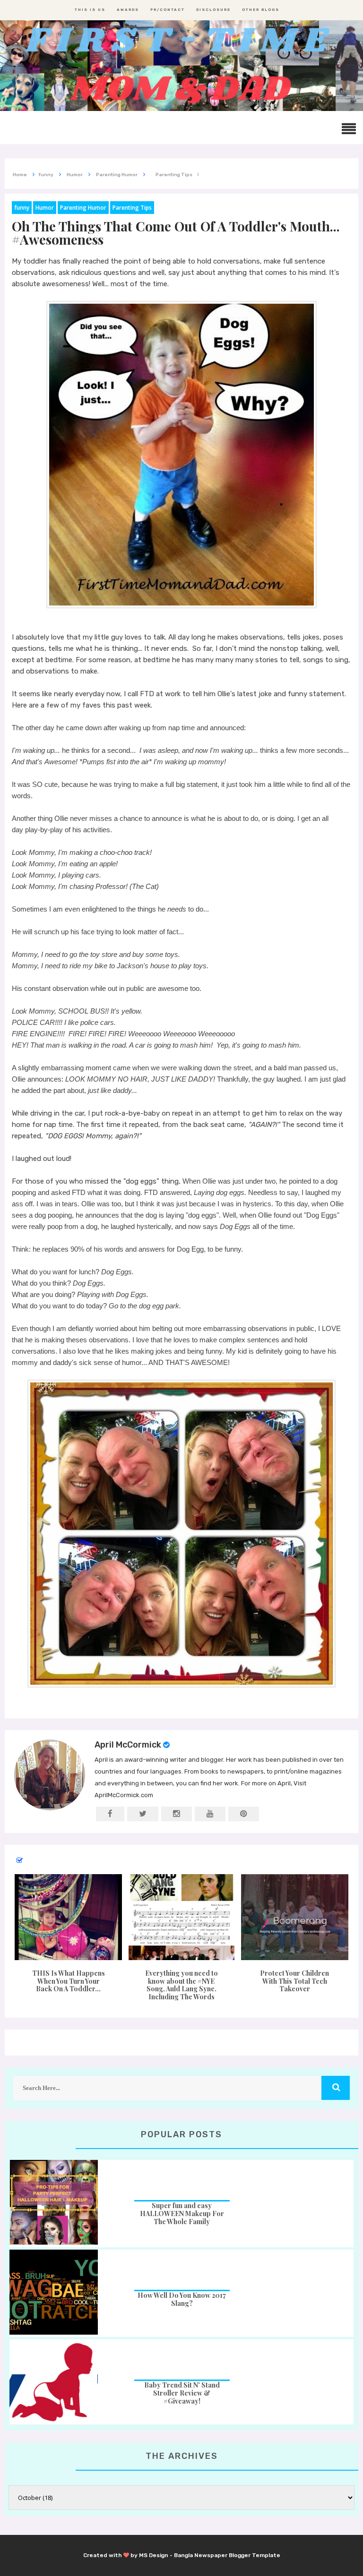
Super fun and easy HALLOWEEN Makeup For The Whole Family (182, 2213)
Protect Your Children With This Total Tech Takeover (294, 1981)
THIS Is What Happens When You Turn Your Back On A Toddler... (69, 1981)
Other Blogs (261, 10)
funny (22, 208)
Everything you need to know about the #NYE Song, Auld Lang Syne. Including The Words (181, 1985)
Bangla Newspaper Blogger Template (227, 2555)
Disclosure (213, 10)
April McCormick (128, 1745)
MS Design (154, 2555)
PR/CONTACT (168, 10)
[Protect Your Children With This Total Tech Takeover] (295, 1917)
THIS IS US (90, 10)
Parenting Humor (83, 208)
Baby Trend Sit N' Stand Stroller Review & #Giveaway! (182, 2393)
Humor (45, 208)
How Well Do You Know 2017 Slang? (182, 2299)
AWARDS (128, 10)
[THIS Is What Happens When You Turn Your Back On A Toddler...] (68, 1917)
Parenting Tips (132, 208)
